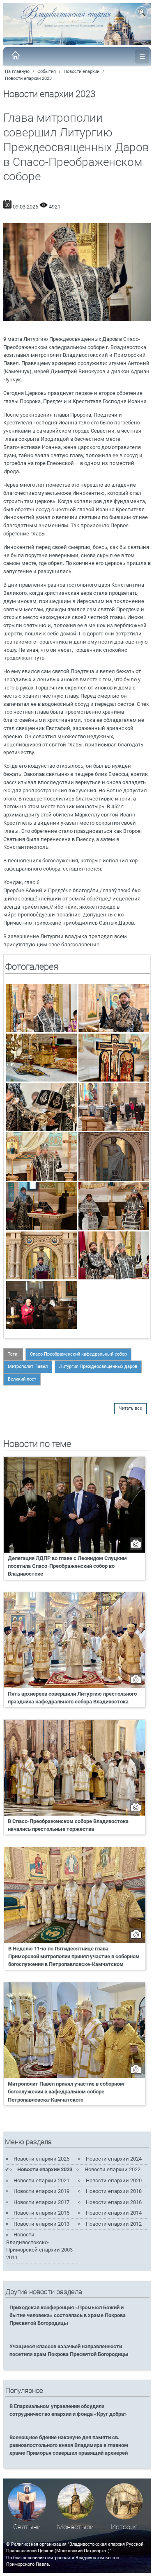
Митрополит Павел (28, 1366)
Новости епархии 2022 (113, 2169)
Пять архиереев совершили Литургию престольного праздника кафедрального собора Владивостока (72, 1698)
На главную (17, 71)
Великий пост (22, 1379)
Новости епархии (82, 71)
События (47, 71)
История (124, 2527)
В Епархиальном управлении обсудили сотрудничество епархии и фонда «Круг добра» (68, 2410)
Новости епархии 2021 (41, 2180)
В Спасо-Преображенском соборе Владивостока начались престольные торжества (68, 1825)
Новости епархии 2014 (114, 2213)
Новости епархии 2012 (114, 2224)
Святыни (27, 2527)
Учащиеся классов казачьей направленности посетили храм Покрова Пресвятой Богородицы (69, 2350)
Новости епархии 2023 (28, 78)
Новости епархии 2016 (114, 2202)
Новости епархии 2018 (114, 2191)
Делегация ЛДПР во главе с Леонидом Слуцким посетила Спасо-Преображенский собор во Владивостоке (67, 1566)
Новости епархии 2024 (114, 2159)
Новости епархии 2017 (41, 2202)
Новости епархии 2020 (114, 2180)
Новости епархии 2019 (41, 2191)
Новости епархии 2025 (41, 2159)
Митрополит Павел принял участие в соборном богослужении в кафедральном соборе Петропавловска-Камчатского (66, 2092)
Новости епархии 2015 (41, 2213)
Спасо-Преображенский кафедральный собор (78, 1354)
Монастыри (75, 2527)
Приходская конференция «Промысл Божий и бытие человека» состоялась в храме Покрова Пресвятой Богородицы (68, 2315)
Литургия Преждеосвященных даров (98, 1366)
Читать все (130, 1408)
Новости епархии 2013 (41, 2224)
